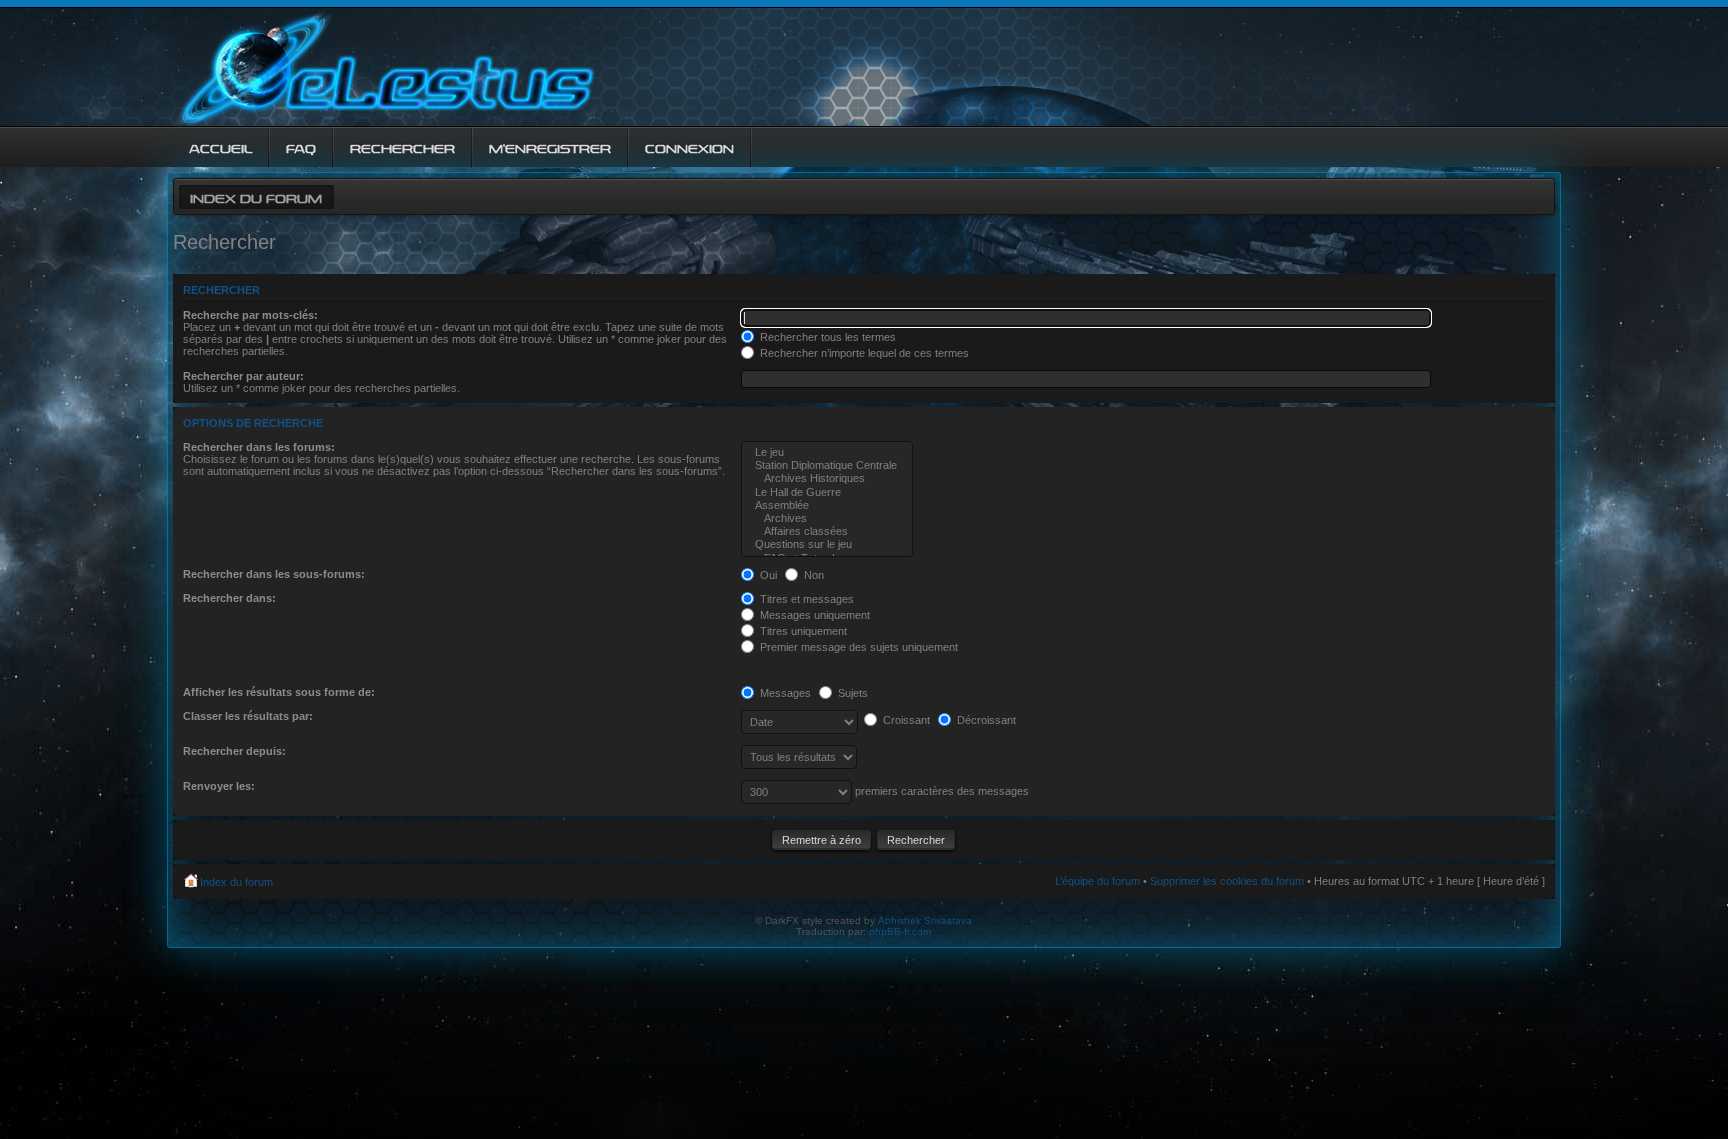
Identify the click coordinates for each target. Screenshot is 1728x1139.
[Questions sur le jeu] (827, 544)
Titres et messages (805, 599)
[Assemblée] (827, 505)
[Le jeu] (827, 452)
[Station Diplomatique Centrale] (827, 465)
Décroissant (985, 720)
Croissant (905, 720)
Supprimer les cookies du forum (1227, 881)
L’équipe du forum (1097, 881)
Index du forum (256, 196)
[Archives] (827, 518)
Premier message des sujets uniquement (857, 647)
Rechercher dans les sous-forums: (274, 574)
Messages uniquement (813, 615)
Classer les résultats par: (248, 716)
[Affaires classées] (827, 531)
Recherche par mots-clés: (250, 315)
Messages (784, 693)
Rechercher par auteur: (243, 376)
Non (812, 575)
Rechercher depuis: (234, 751)
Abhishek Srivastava (925, 920)
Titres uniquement (802, 631)
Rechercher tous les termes (826, 337)
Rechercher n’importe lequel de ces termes (863, 353)
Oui (767, 575)
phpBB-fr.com (900, 931)
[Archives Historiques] (827, 478)
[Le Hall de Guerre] (827, 492)
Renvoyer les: (219, 786)
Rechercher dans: (229, 598)
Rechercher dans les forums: (259, 447)
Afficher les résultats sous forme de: (279, 692)
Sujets (851, 693)
